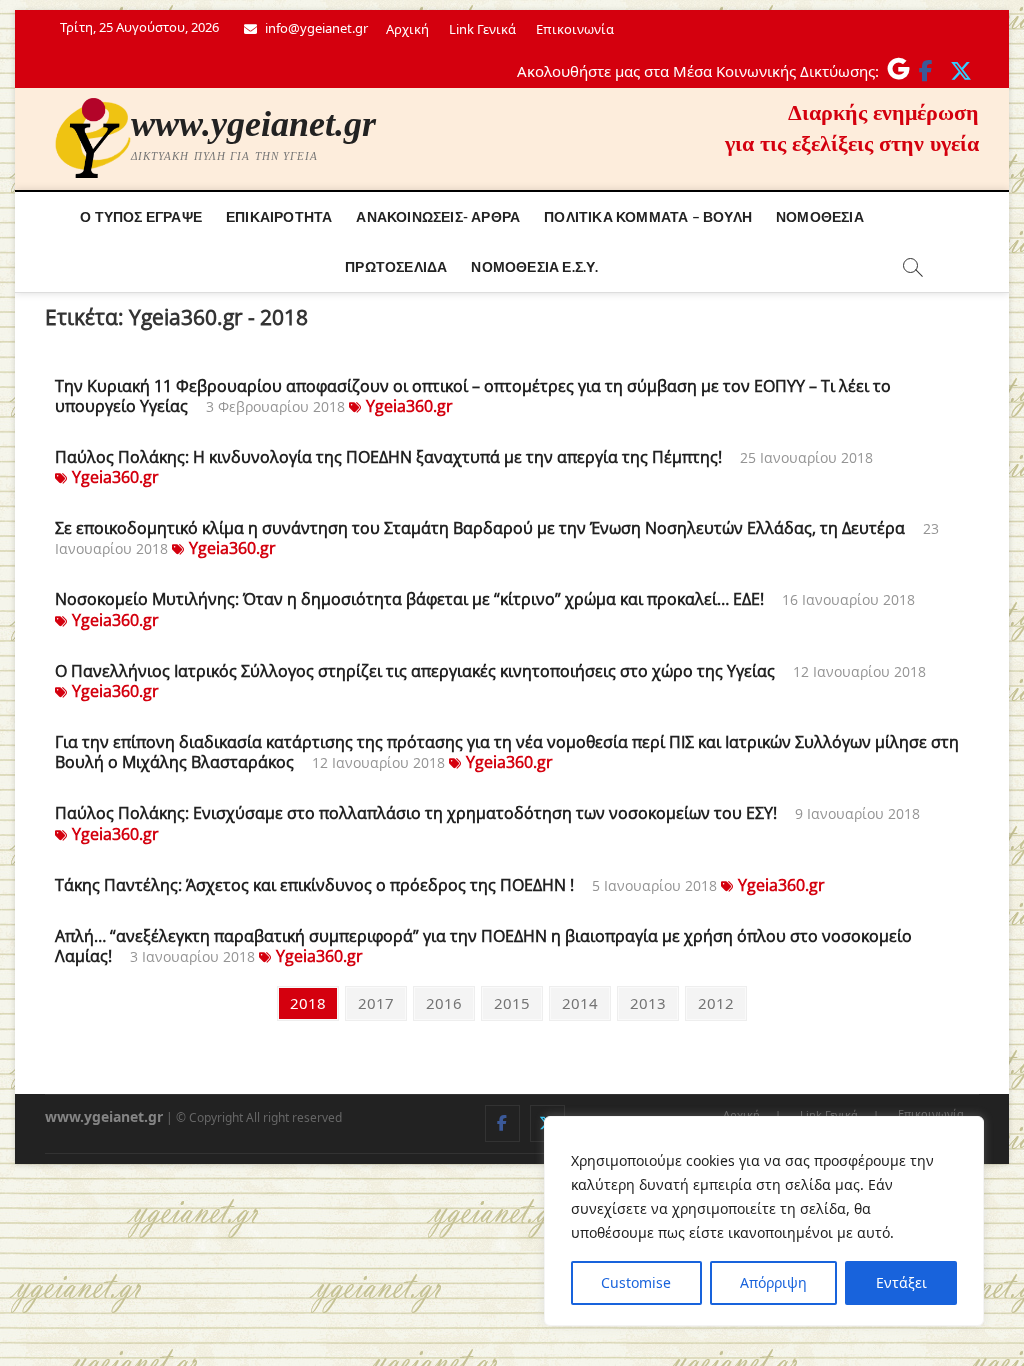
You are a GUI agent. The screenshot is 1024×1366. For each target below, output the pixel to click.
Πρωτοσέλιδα (396, 266)
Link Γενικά (482, 29)
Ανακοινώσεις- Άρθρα (438, 216)
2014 (579, 1002)
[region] (764, 1221)
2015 (511, 1002)
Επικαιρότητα (279, 216)
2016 (443, 1002)
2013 (647, 1002)
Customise (636, 1282)
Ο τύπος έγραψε (141, 216)
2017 (375, 1002)
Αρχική (407, 29)
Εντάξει (901, 1282)
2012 (715, 1002)
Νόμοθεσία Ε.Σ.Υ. (534, 266)
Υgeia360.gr (409, 406)
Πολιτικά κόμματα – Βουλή (648, 216)
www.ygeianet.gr (253, 124)
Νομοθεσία (820, 216)
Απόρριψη (773, 1282)
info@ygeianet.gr (315, 28)
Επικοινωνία (575, 29)
